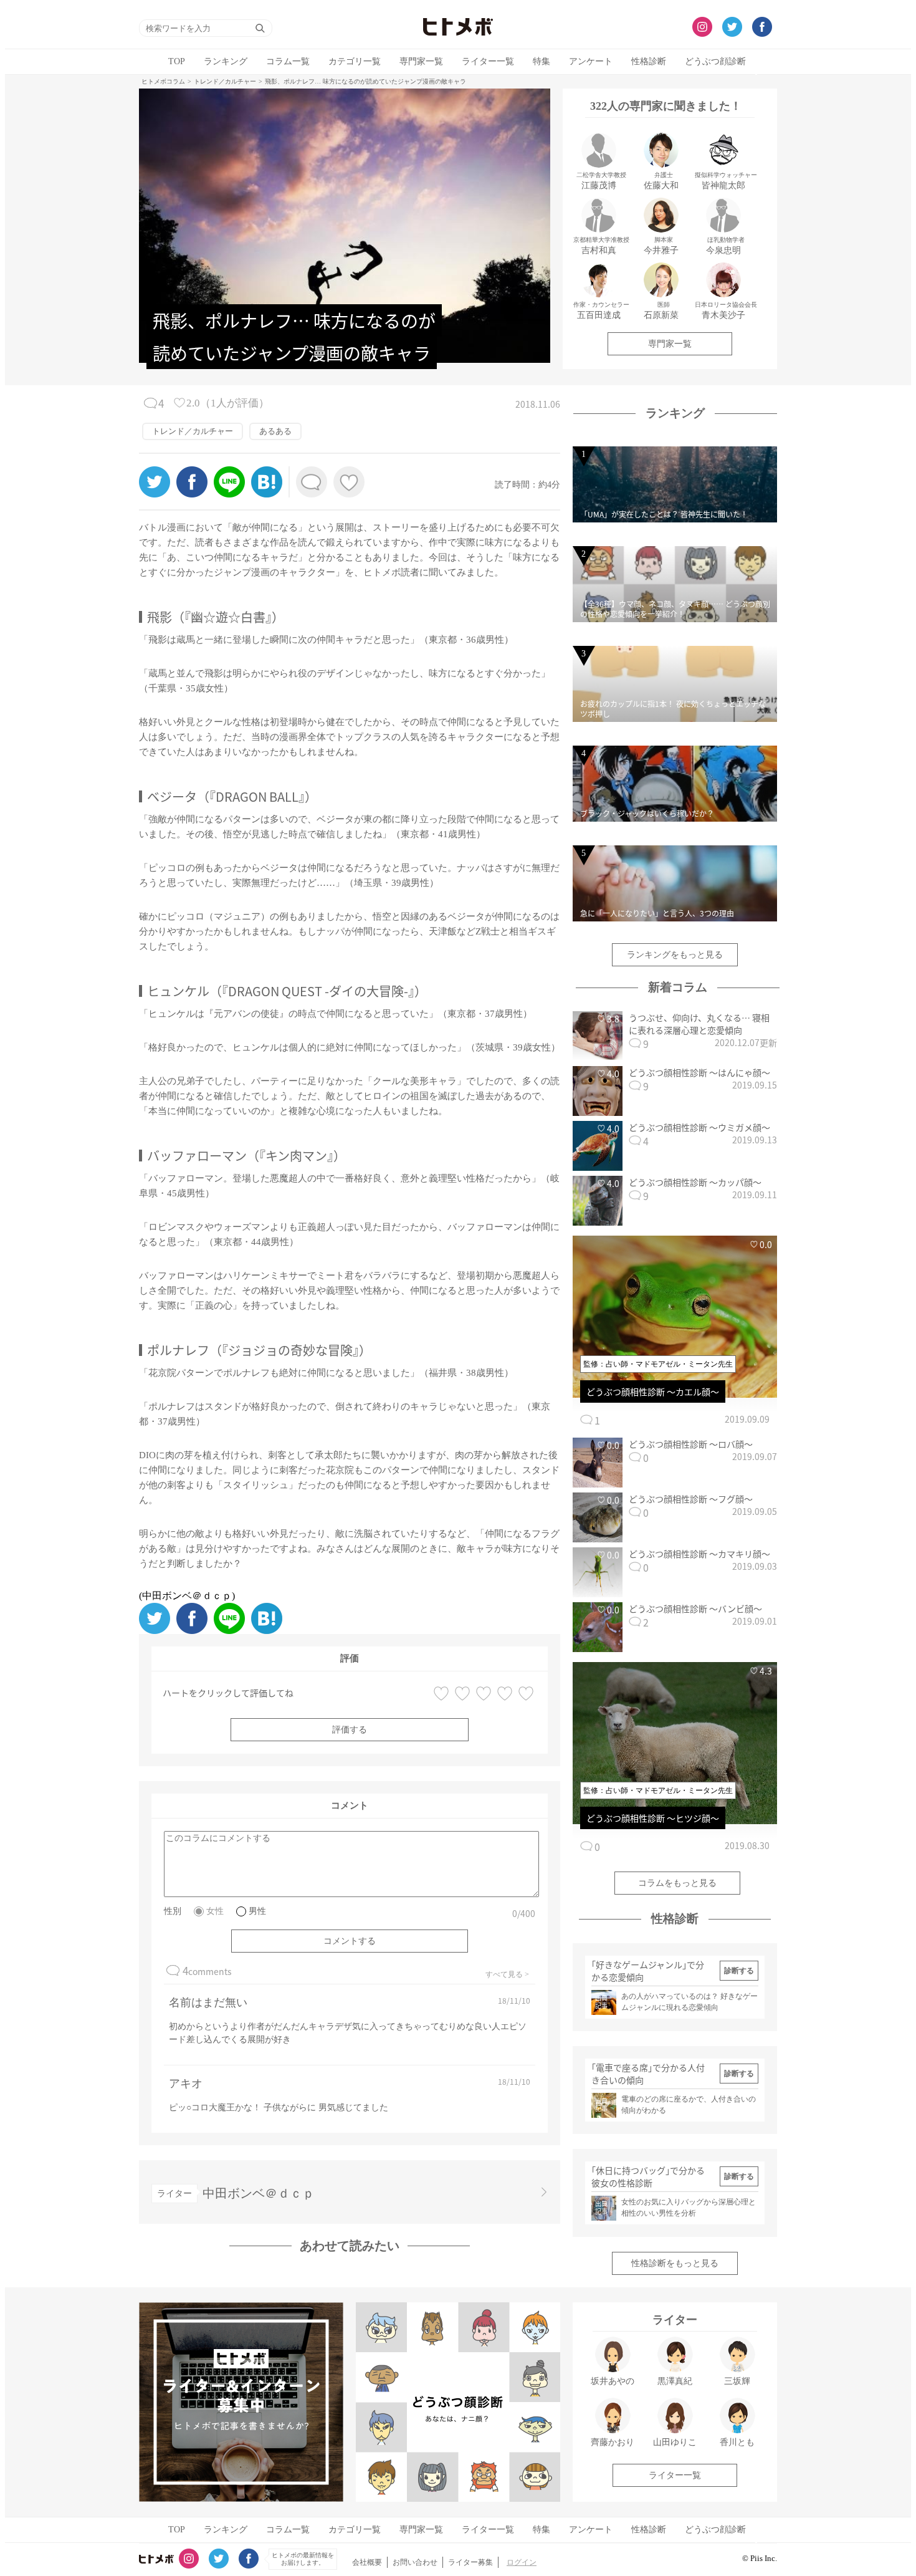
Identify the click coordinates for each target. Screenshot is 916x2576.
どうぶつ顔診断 (715, 61)
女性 (215, 1911)
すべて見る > (507, 1974)
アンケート (591, 61)
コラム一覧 (288, 61)
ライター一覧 (488, 61)
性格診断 (649, 61)
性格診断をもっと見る (675, 2263)
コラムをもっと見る (677, 1883)
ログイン (522, 2562)
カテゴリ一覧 (355, 61)
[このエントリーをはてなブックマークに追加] (267, 494)
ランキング (226, 61)
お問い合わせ (415, 2562)
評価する (350, 1730)
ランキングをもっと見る (675, 955)
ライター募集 (470, 2562)
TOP (177, 61)
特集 (541, 61)
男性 (257, 1911)
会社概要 (367, 2562)
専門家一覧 (421, 61)
